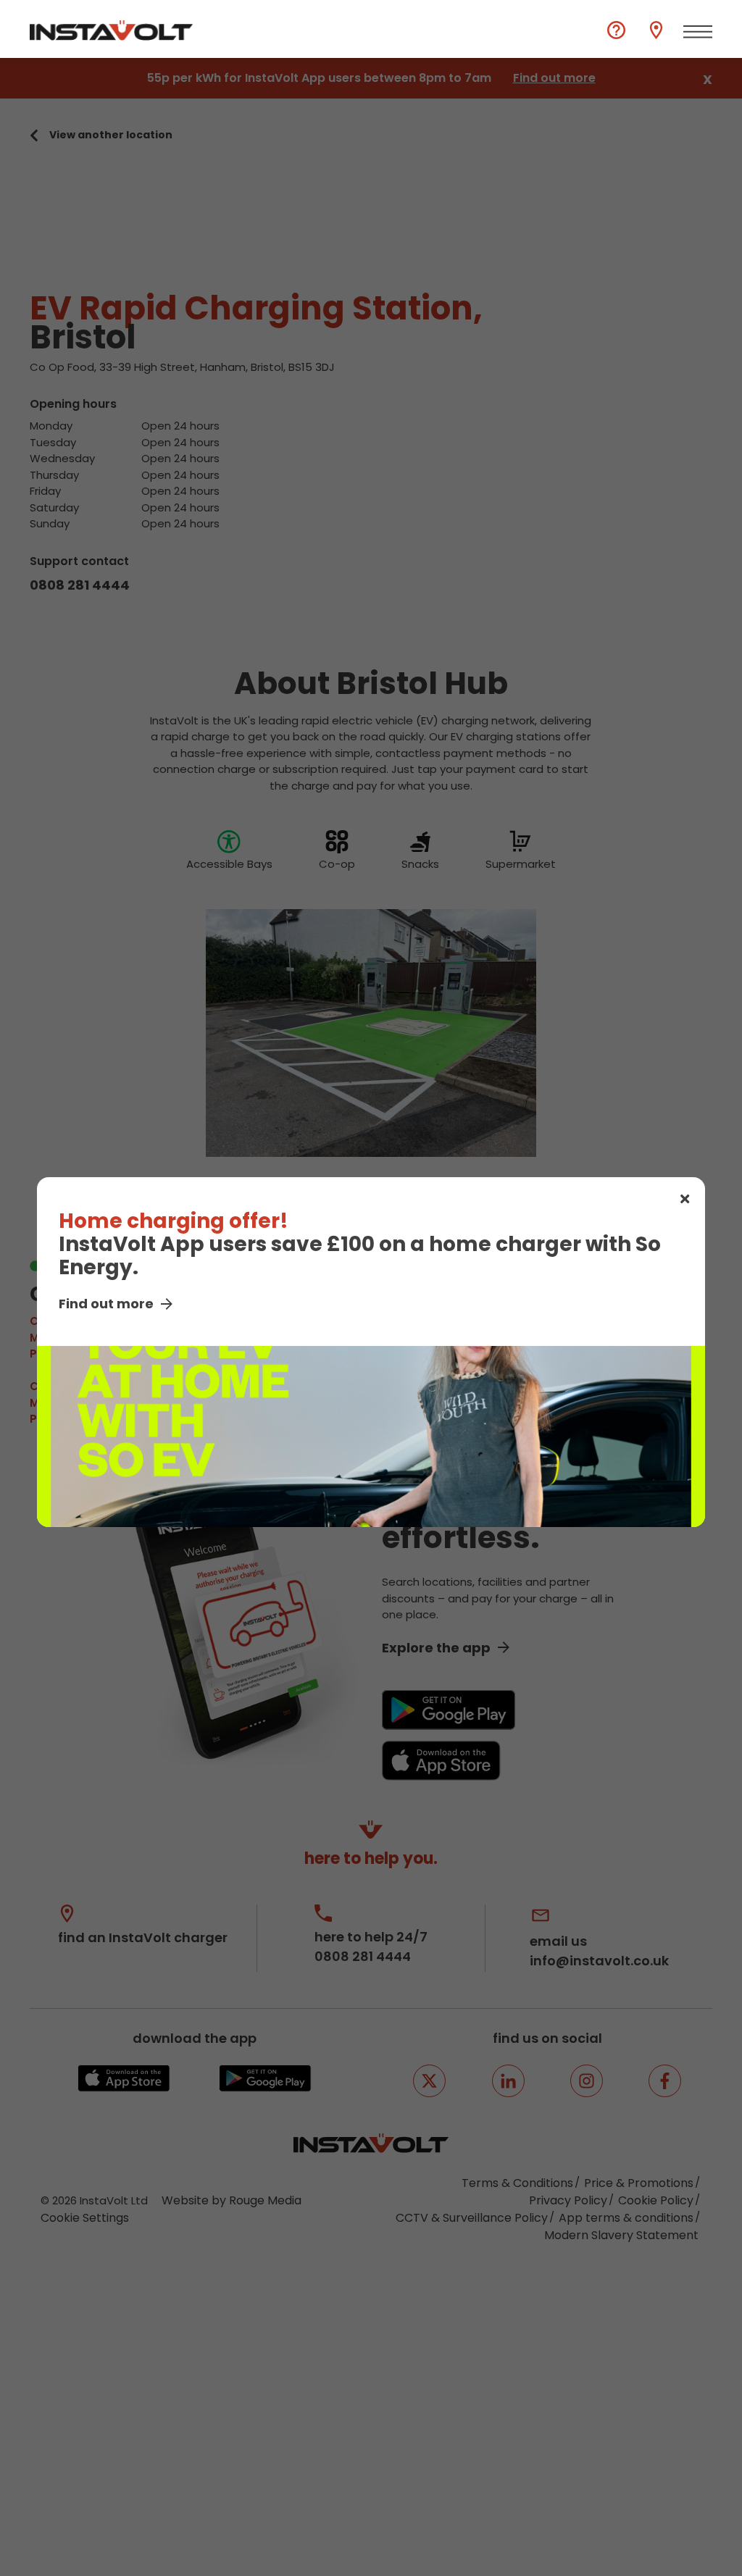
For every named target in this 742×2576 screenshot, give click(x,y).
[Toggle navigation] (698, 32)
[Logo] (111, 30)
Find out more (106, 1304)
